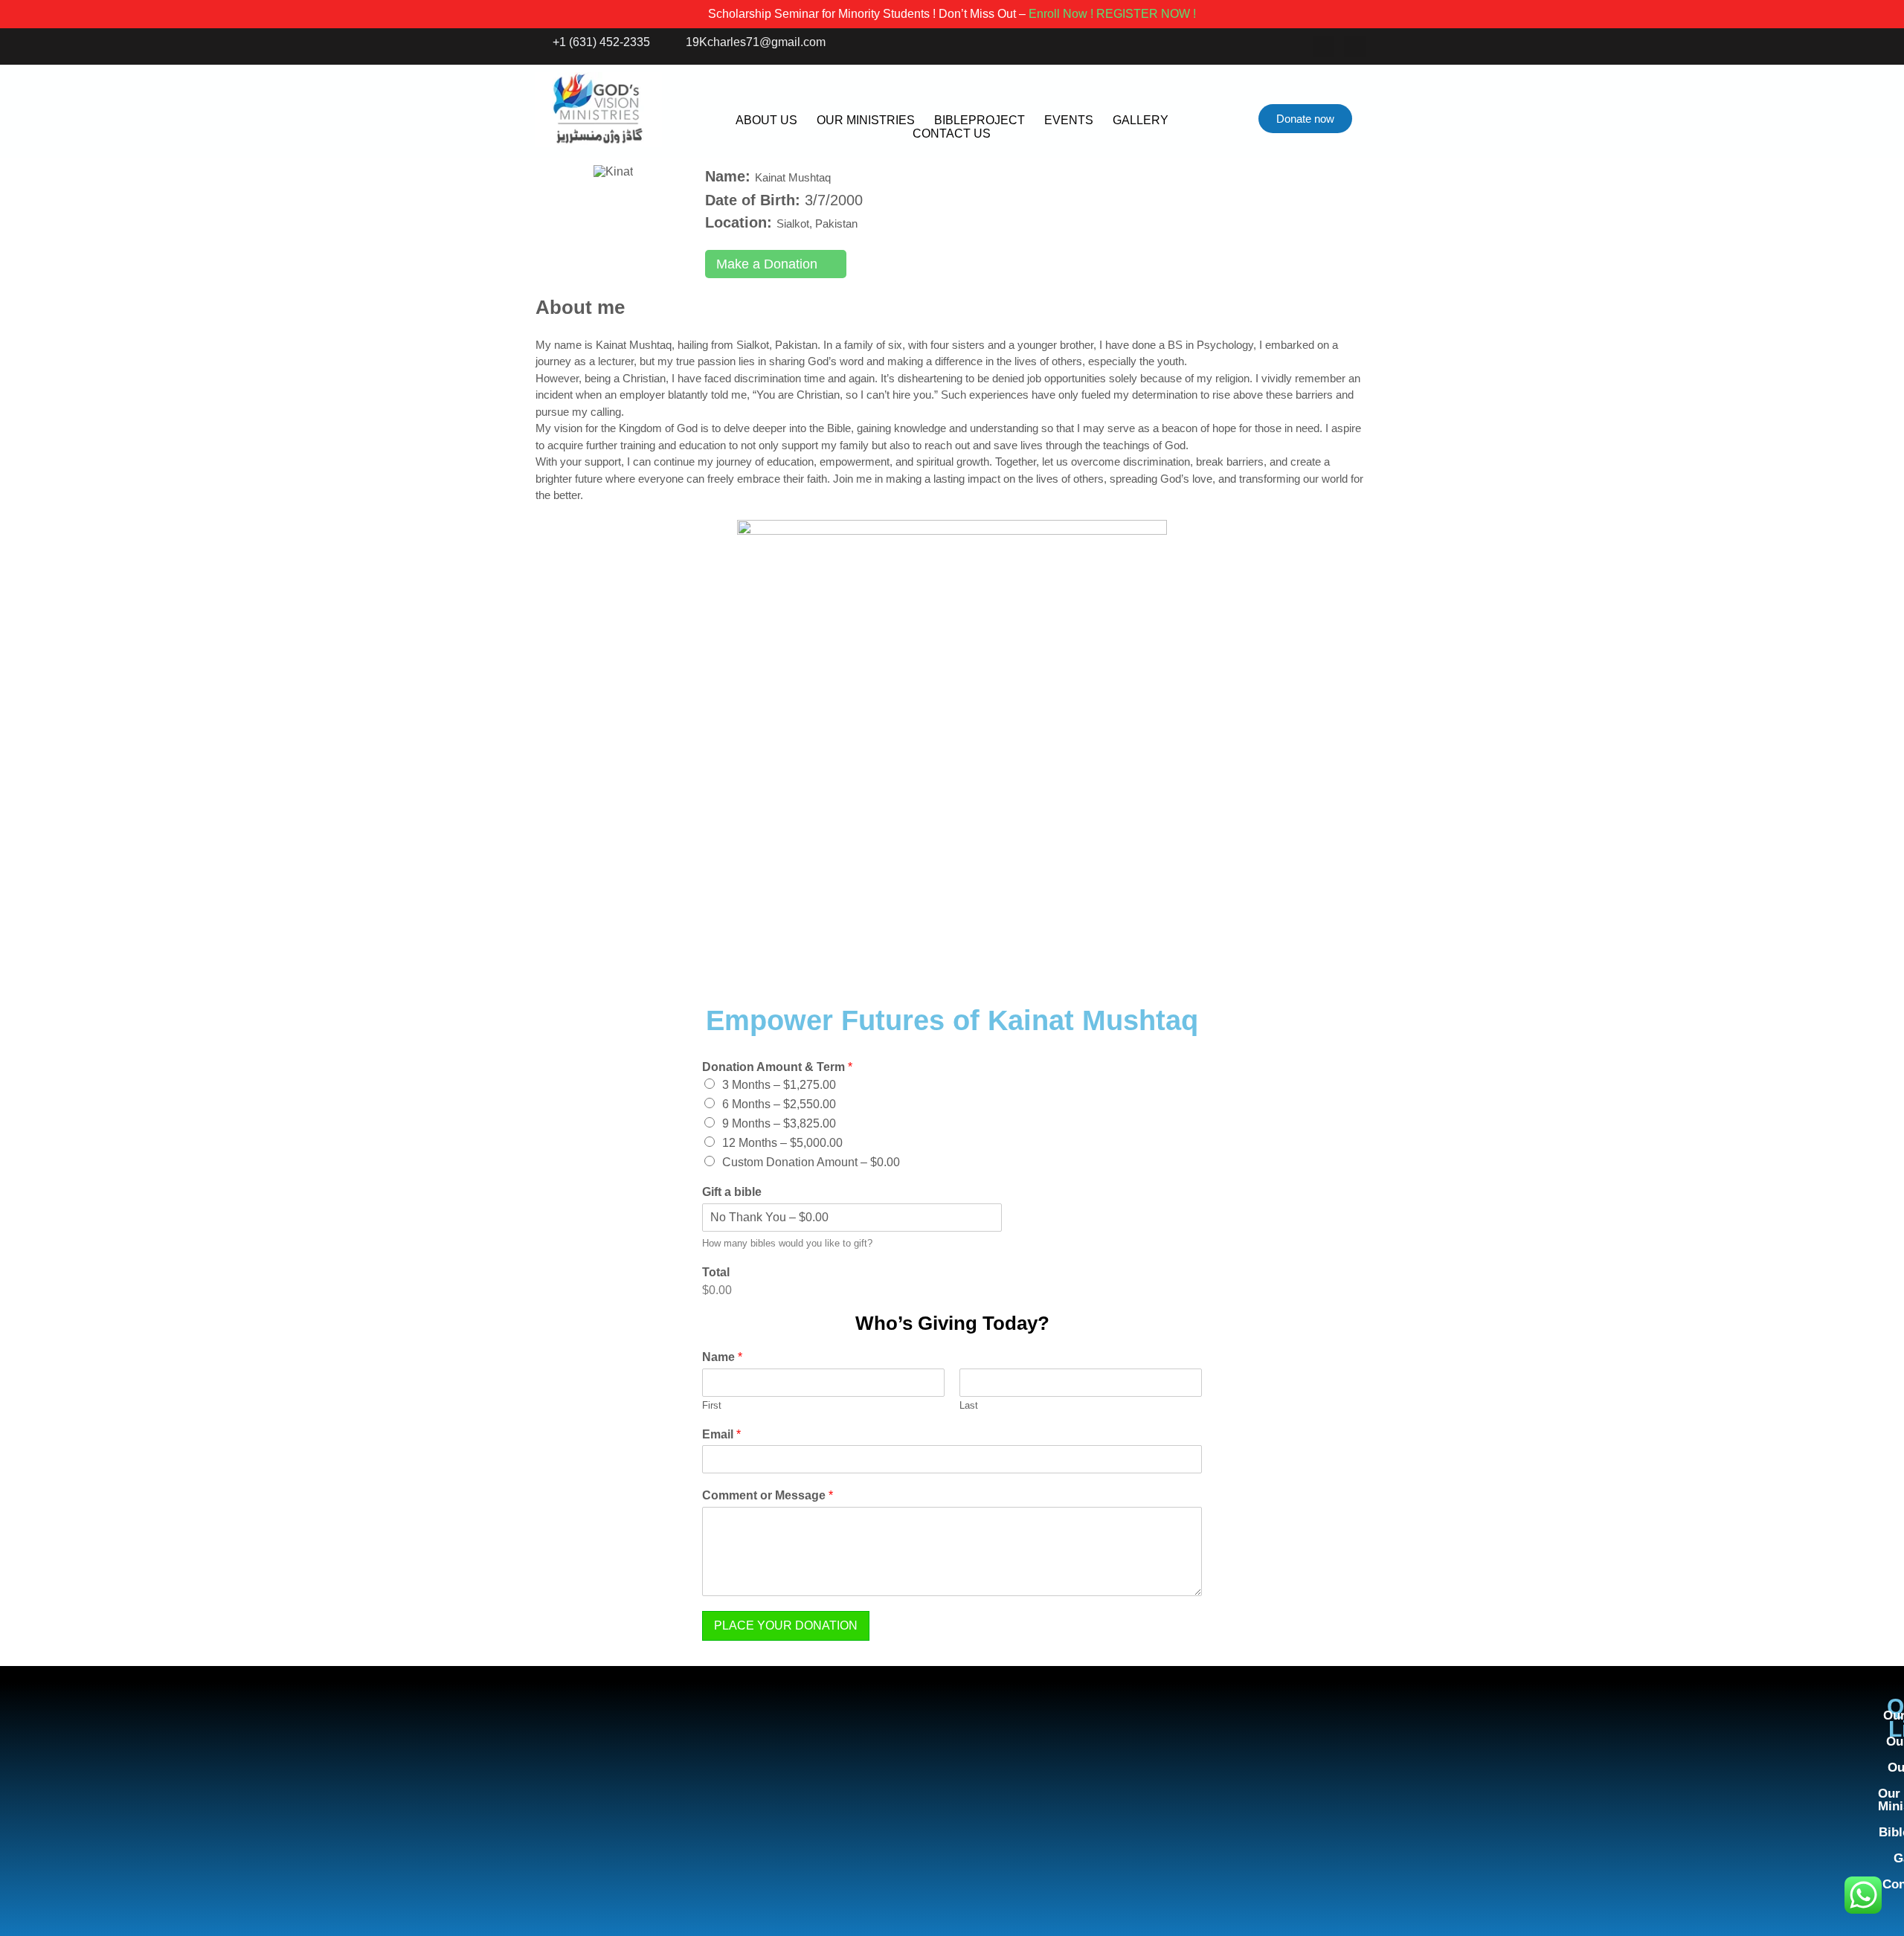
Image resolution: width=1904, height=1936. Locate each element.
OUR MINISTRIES (866, 120)
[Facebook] (1324, 46)
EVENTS (1069, 120)
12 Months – (782, 1143)
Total (716, 1272)
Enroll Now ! (1061, 14)
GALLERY (1141, 120)
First (712, 1405)
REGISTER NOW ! (1146, 14)
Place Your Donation (786, 1625)
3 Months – (779, 1085)
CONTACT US (952, 134)
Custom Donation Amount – (811, 1162)
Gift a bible (732, 1192)
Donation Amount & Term (777, 1067)
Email (721, 1434)
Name (722, 1357)
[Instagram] (1355, 46)
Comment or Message (768, 1495)
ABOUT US (766, 120)
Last (969, 1405)
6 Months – (779, 1104)
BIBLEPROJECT (980, 120)
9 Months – (779, 1123)
